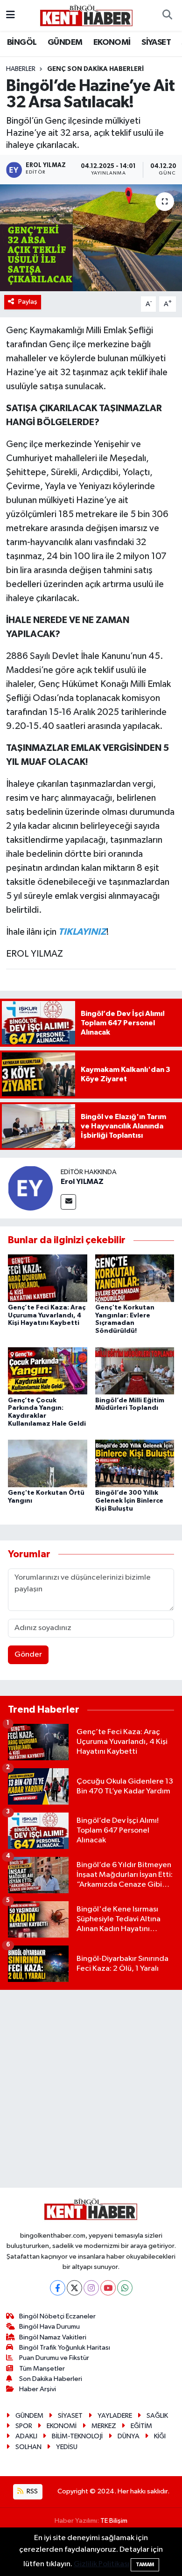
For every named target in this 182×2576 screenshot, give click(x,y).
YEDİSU (67, 2447)
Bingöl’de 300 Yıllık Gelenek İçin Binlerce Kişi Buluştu (129, 1501)
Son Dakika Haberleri (51, 2379)
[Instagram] (91, 2288)
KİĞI (160, 2436)
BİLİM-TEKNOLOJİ (77, 2436)
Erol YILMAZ (82, 1182)
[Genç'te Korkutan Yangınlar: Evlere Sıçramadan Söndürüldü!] (135, 1278)
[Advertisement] (91, 2089)
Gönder (28, 1655)
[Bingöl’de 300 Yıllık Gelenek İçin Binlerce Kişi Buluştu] (135, 1463)
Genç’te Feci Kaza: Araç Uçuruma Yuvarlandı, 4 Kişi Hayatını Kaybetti (47, 1316)
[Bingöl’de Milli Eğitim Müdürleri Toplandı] (135, 1370)
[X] (74, 2288)
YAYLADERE (115, 2416)
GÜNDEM (65, 42)
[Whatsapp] (125, 2288)
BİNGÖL (22, 42)
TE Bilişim (114, 2521)
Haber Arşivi (38, 2389)
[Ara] (167, 15)
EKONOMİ (112, 42)
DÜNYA (129, 2436)
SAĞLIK (157, 2416)
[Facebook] (58, 2288)
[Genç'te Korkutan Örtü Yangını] (48, 1463)
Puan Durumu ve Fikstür (54, 2358)
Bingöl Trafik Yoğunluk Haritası (65, 2348)
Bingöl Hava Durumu (49, 2327)
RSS (31, 2491)
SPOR (24, 2426)
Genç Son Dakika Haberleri (95, 69)
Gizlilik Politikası (101, 2564)
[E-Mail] (68, 1202)
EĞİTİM (141, 2426)
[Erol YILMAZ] (30, 1188)
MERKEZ (104, 2426)
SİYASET (156, 42)
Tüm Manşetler (42, 2369)
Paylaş (28, 302)
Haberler (21, 69)
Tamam (145, 2565)
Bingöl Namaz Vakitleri (53, 2337)
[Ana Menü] (10, 15)
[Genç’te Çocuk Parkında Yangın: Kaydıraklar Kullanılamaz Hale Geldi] (48, 1370)
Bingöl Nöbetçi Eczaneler (57, 2316)
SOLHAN (28, 2447)
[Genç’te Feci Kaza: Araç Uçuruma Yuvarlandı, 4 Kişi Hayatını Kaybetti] (48, 1278)
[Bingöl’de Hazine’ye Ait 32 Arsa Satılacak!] (91, 238)
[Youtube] (108, 2288)
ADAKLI (26, 2436)
